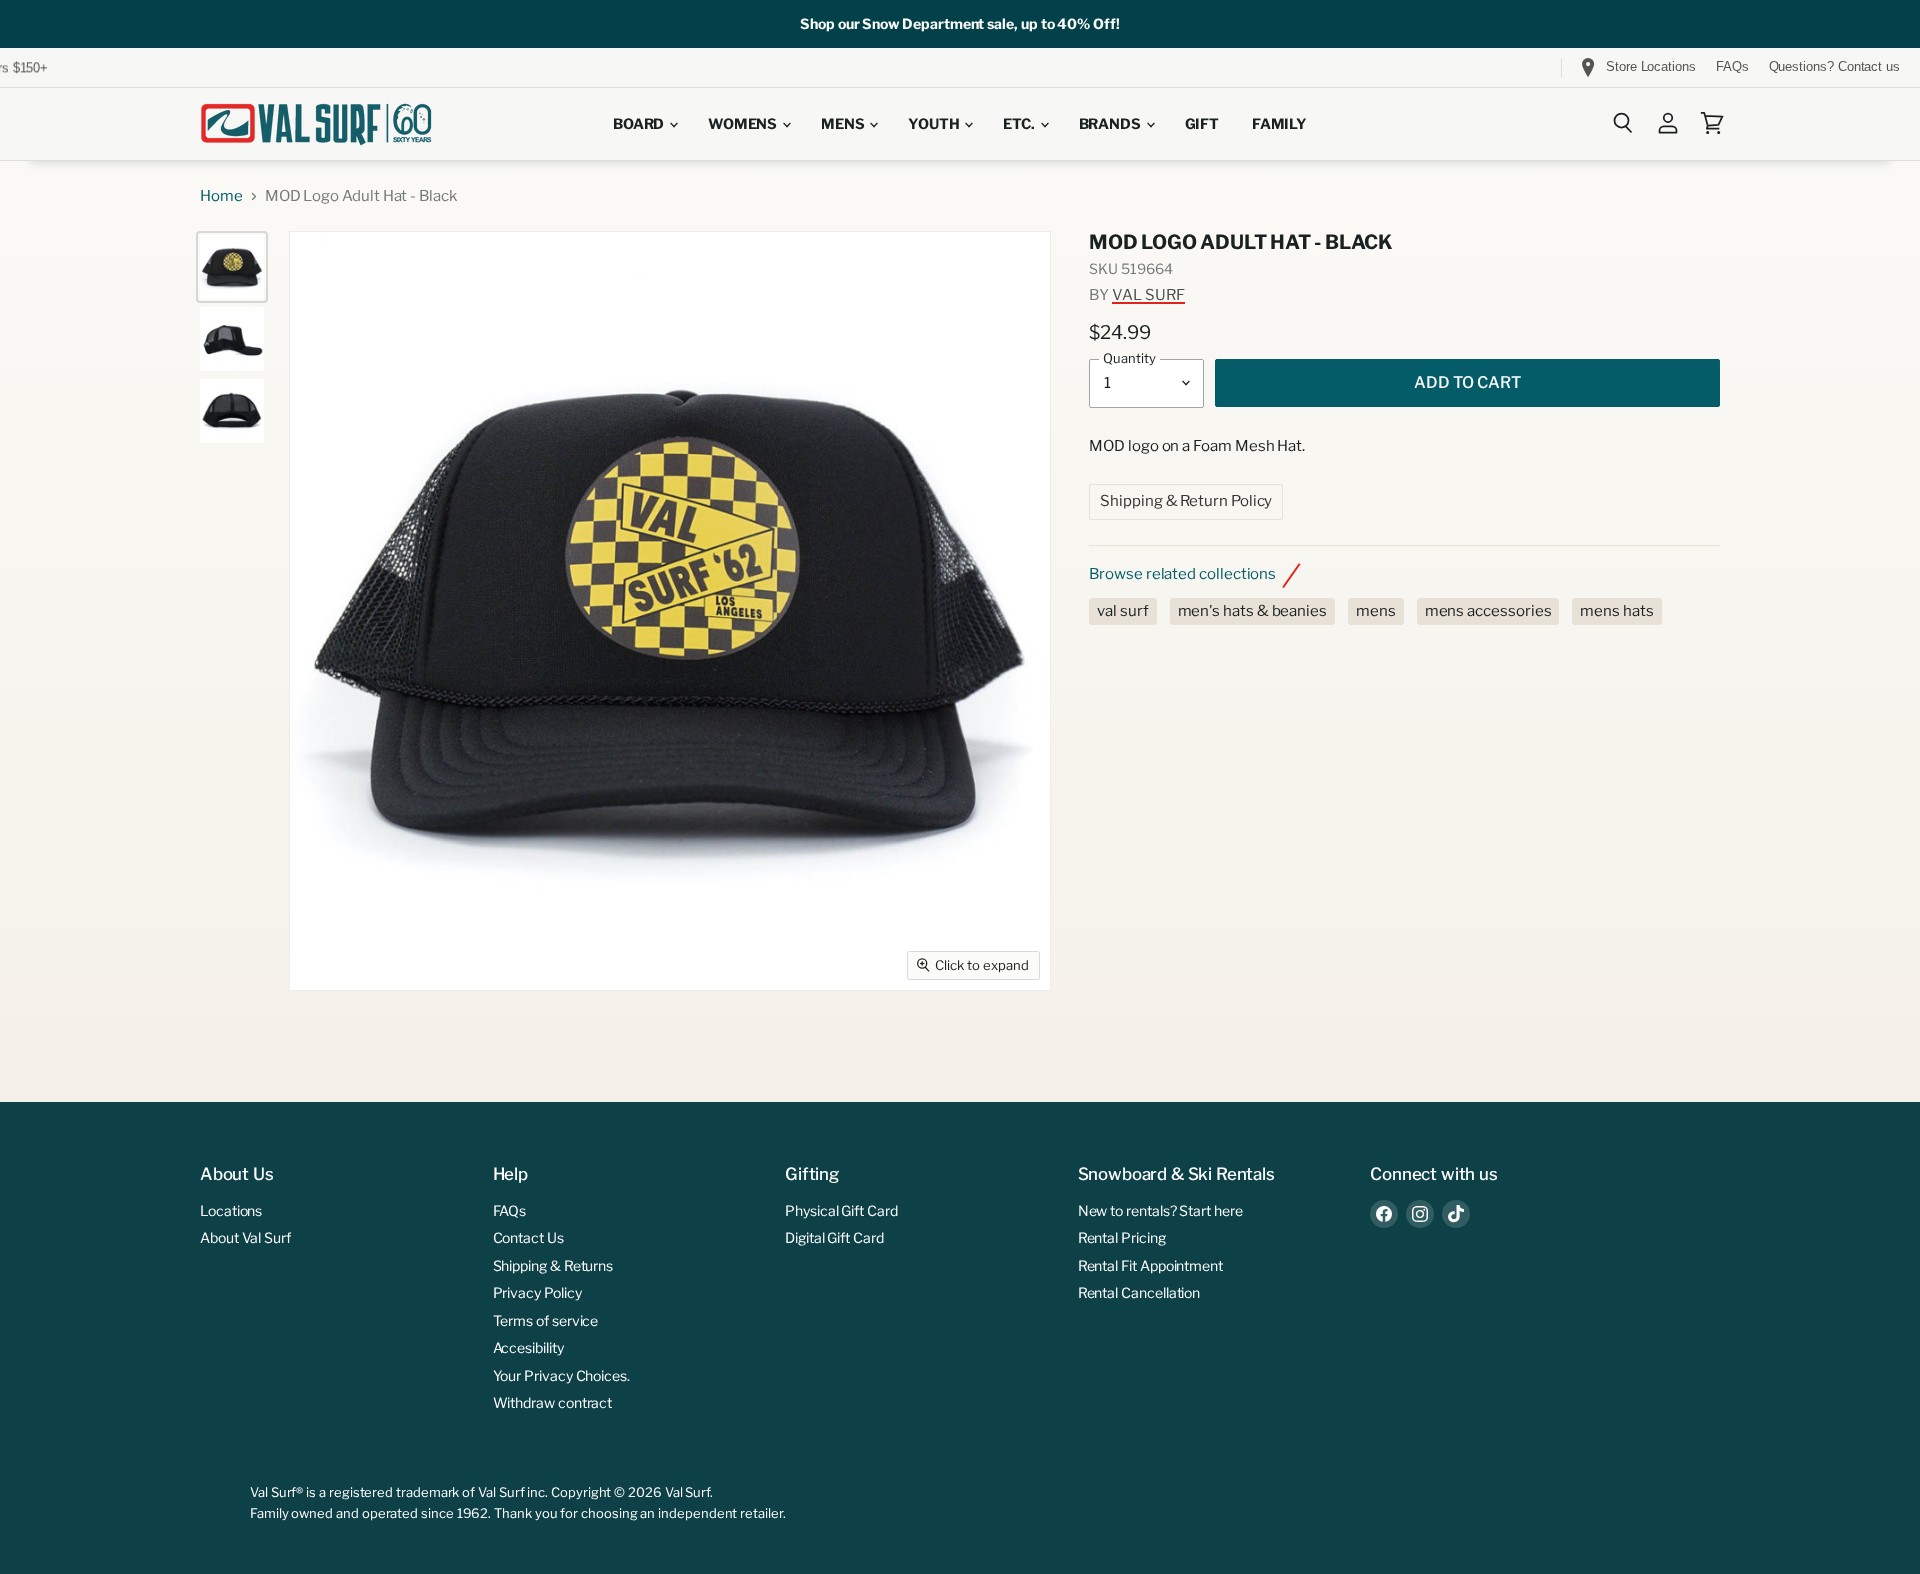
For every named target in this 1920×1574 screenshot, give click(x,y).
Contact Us (528, 1237)
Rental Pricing (1122, 1237)
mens (1376, 611)
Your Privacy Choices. (561, 1375)
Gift (1202, 124)
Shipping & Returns (553, 1265)
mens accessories (1488, 611)
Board (640, 124)
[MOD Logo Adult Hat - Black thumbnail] (232, 267)
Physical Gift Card (841, 1210)
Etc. (1020, 124)
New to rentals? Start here (1160, 1210)
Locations (231, 1210)
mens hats (1616, 611)
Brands (1111, 124)
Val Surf (1148, 295)
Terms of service (546, 1320)
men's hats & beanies (1253, 611)
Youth (935, 124)
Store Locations (1651, 66)
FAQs (1732, 67)
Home (221, 196)
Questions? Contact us (1834, 67)
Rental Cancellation (1139, 1292)
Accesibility (528, 1347)
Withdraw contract (553, 1402)
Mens (844, 124)
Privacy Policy (537, 1292)
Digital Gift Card (834, 1237)
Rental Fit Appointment (1150, 1265)
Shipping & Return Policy (1186, 501)
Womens (744, 124)
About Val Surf (245, 1237)
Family (1279, 124)
